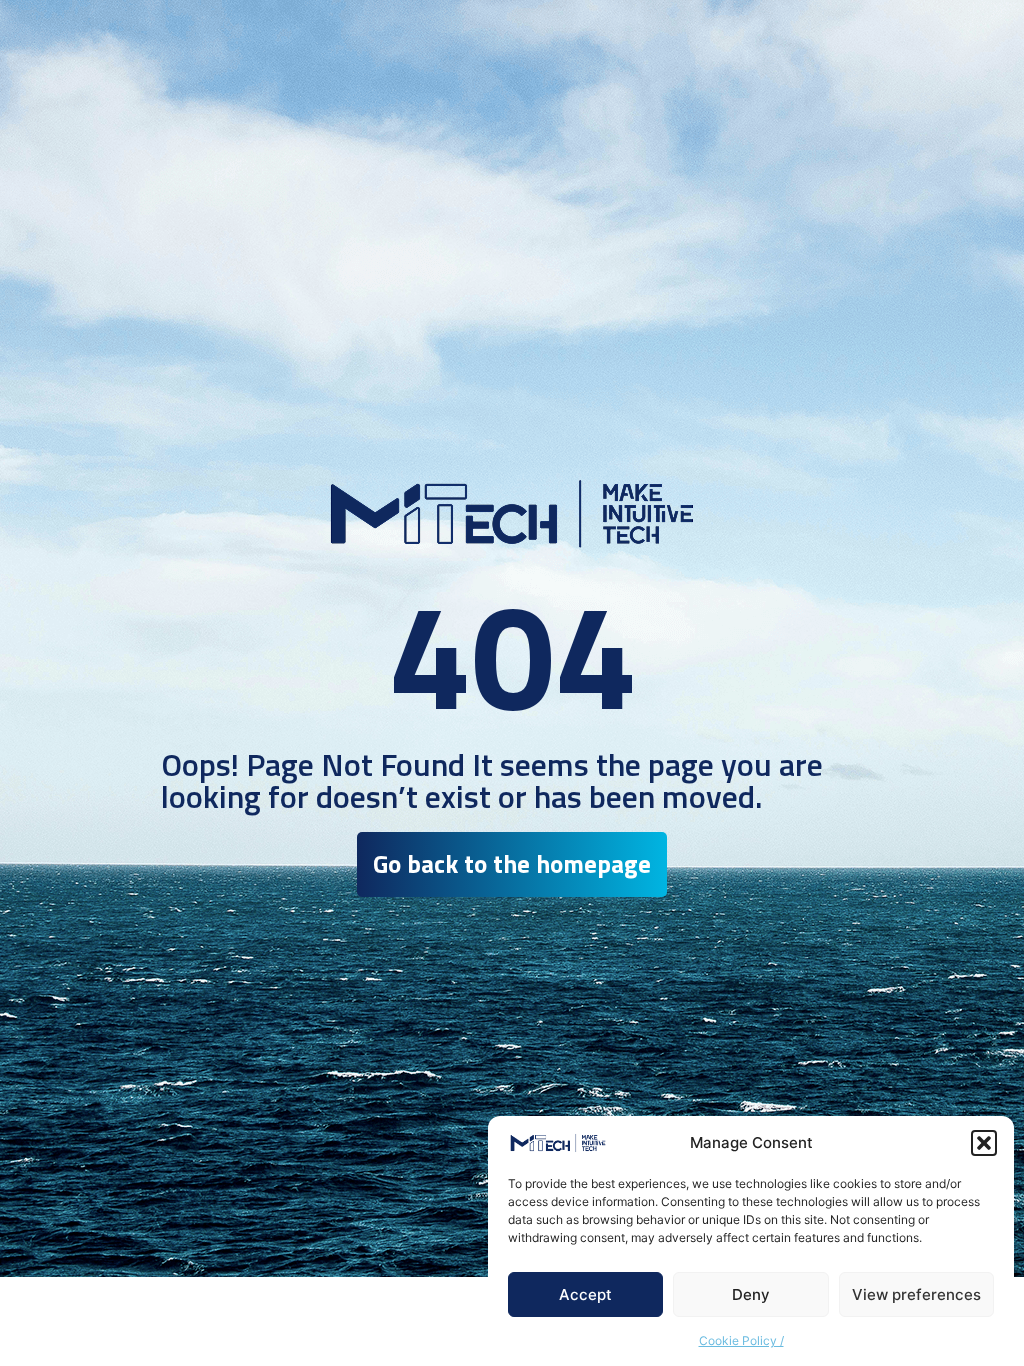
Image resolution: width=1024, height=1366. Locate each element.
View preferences (916, 1294)
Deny (751, 1294)
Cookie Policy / (741, 1340)
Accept (585, 1294)
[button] (984, 1143)
